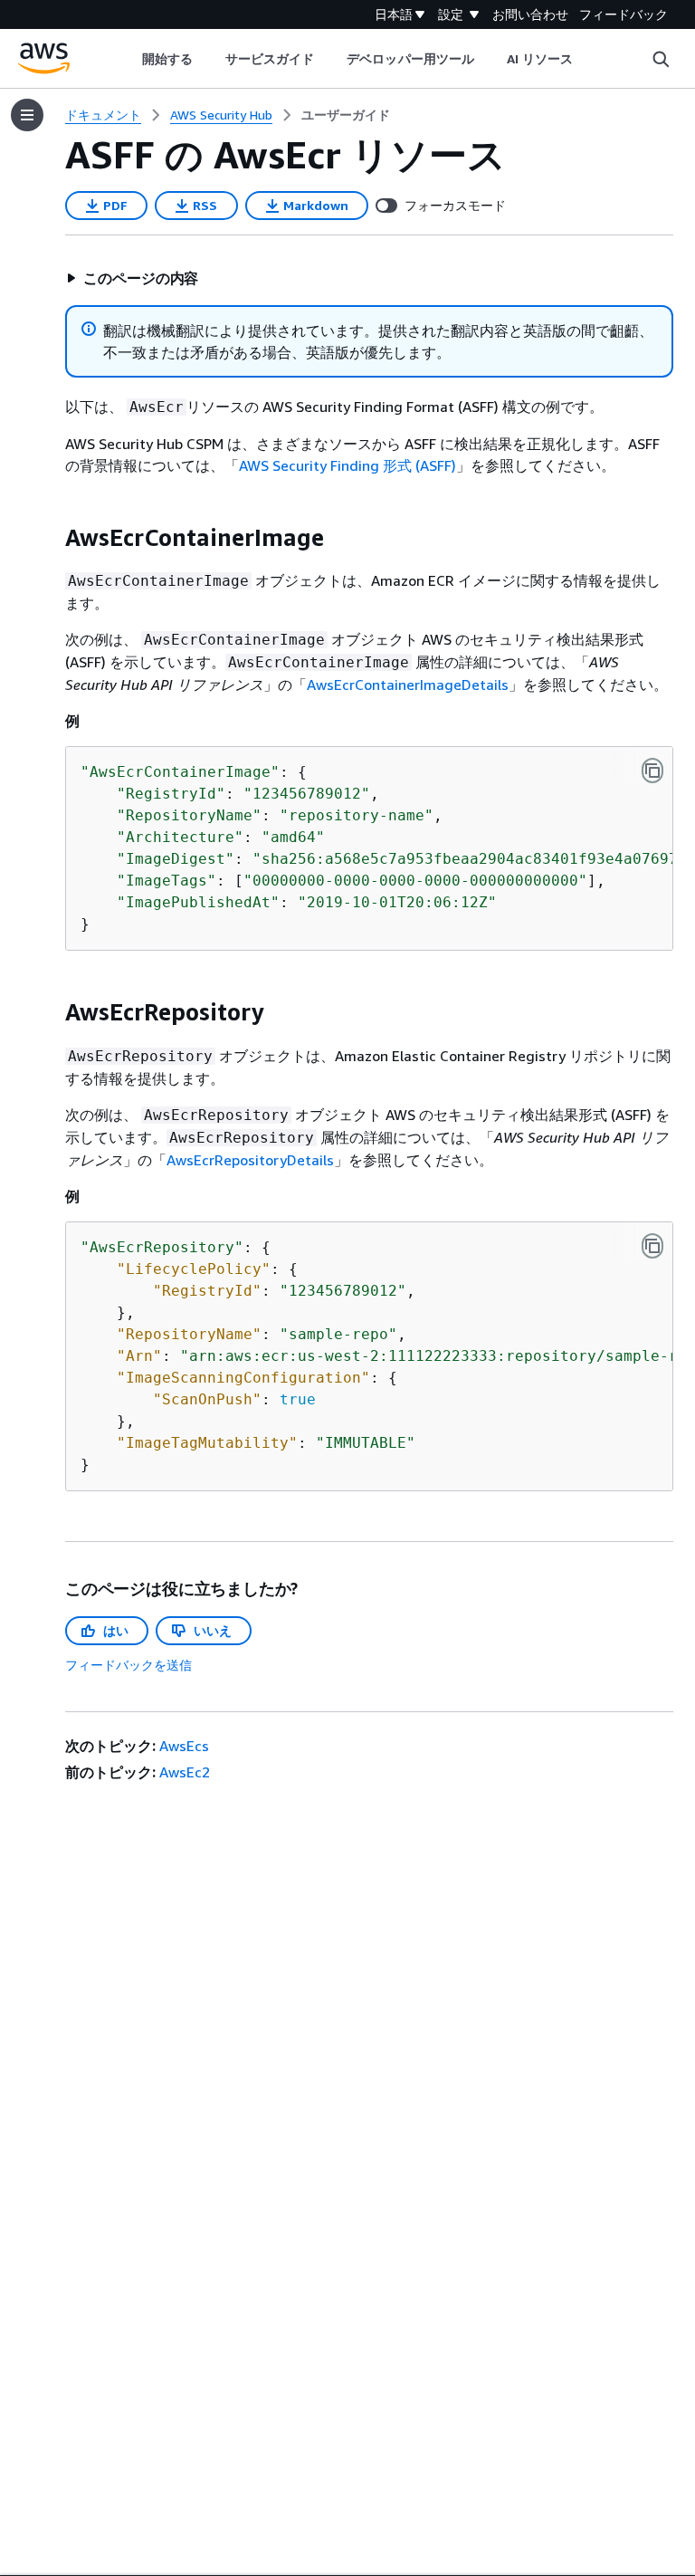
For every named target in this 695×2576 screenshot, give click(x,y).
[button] (132, 278)
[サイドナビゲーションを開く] (27, 115)
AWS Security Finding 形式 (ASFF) (347, 465)
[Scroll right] (587, 59)
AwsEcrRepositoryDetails (250, 1160)
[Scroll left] (128, 59)
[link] (346, 115)
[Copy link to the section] (51, 538)
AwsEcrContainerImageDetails (408, 685)
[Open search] (661, 59)
